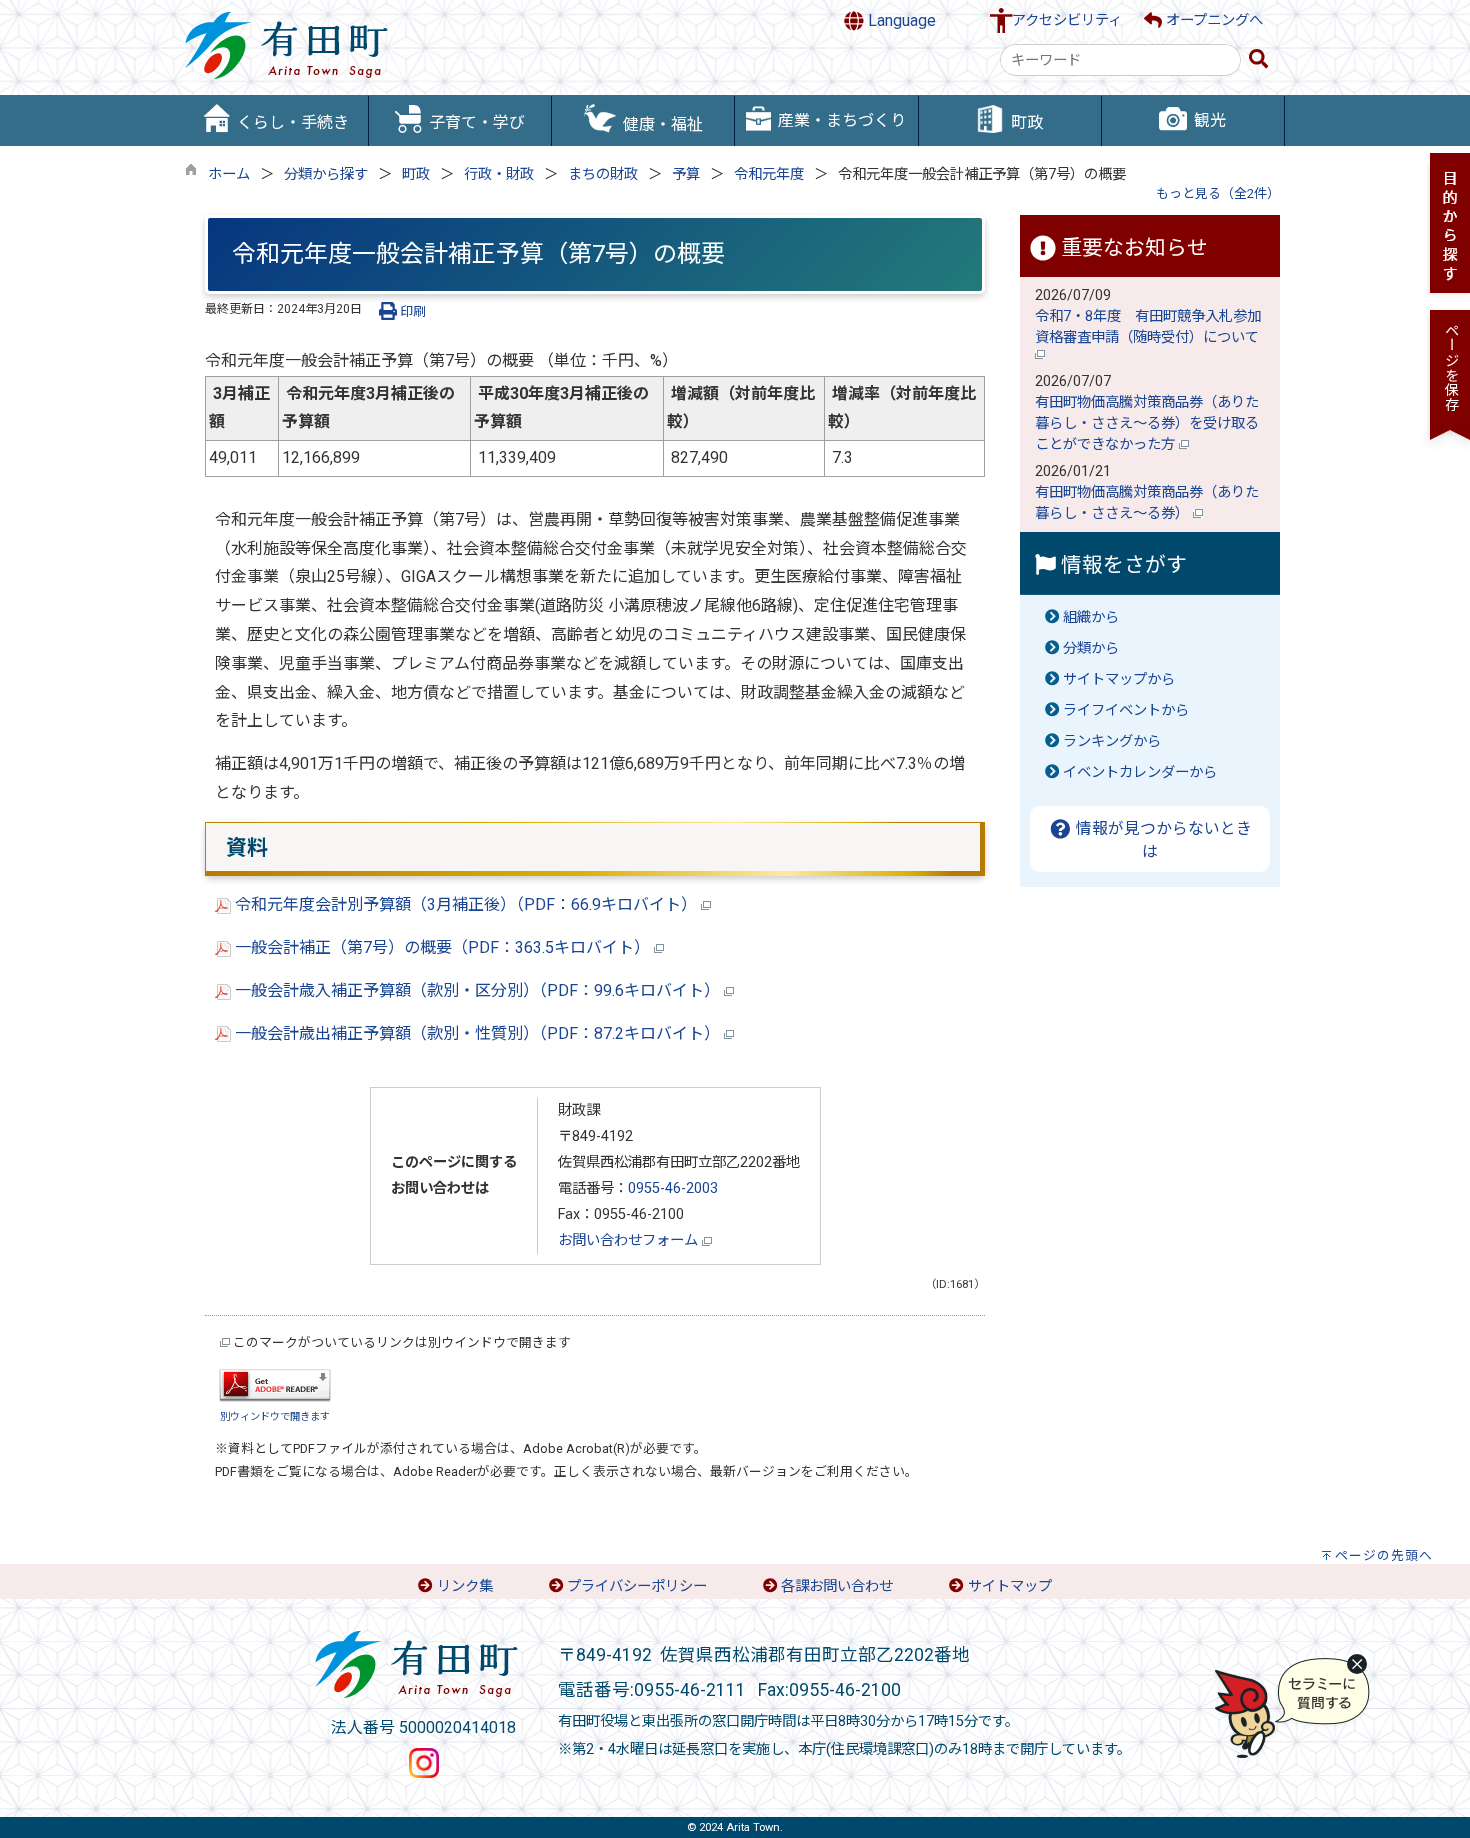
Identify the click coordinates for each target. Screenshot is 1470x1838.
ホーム (229, 174)
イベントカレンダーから (1140, 772)
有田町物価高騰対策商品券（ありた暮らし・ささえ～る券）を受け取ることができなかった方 (1147, 423)
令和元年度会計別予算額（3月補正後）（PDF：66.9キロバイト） (466, 904)
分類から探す (326, 174)
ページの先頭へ (1384, 1555)
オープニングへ (1212, 20)
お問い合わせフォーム (630, 1240)
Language (900, 20)
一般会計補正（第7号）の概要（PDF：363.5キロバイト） (442, 947)
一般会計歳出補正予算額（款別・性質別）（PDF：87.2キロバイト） (477, 1033)
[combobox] (1120, 60)
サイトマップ (1010, 1586)
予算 (686, 174)
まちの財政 (603, 174)
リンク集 (465, 1586)
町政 (416, 174)
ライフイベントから (1126, 710)
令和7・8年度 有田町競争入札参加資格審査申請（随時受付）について (1149, 327)
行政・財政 (499, 174)
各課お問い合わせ (837, 1586)
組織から (1091, 617)
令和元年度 (769, 174)
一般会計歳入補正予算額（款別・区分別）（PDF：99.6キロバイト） (477, 990)
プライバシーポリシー (637, 1586)
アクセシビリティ (1067, 20)
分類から (1091, 648)
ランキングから (1112, 741)
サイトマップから (1119, 679)
